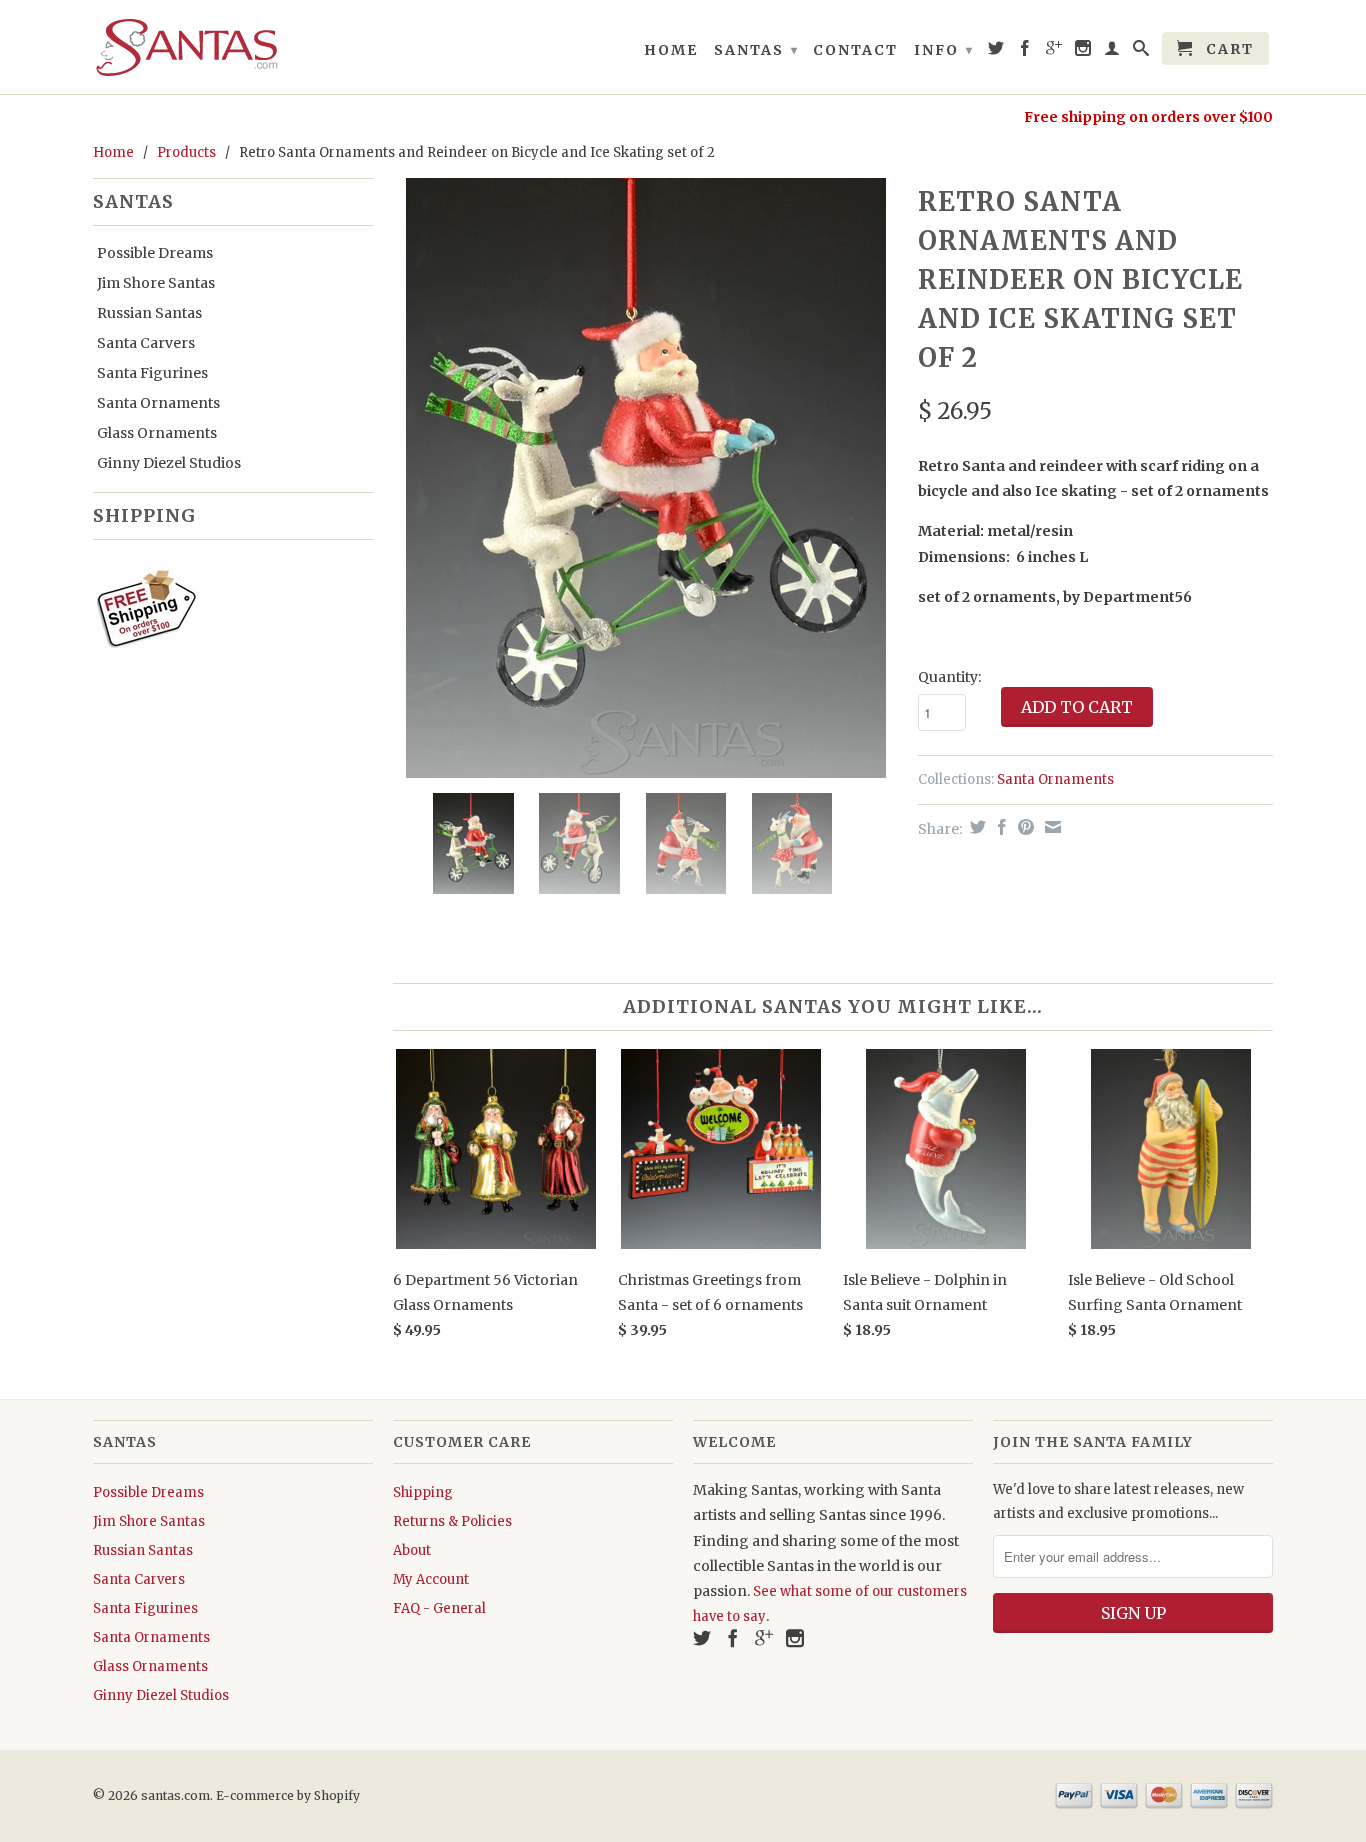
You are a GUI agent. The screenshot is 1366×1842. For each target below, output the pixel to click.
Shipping (423, 1492)
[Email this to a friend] (1050, 827)
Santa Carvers (146, 343)
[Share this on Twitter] (975, 827)
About (412, 1550)
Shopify (337, 1795)
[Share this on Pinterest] (1023, 827)
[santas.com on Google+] (1055, 52)
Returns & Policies (452, 1521)
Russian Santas (149, 313)
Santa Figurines (152, 373)
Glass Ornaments (157, 433)
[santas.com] (233, 47)
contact (855, 50)
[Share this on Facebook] (999, 827)
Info (944, 50)
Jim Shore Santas (156, 283)
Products (186, 152)
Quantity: (949, 677)
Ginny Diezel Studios (169, 463)
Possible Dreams (155, 253)
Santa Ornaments (158, 403)
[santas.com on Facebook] (1026, 52)
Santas (756, 50)
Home (671, 50)
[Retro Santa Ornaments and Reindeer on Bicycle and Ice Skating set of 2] (645, 478)
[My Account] (1113, 52)
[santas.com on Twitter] (997, 52)
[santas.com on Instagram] (1084, 52)
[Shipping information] (225, 612)
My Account (431, 1579)
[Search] (1142, 52)
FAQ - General (439, 1608)
